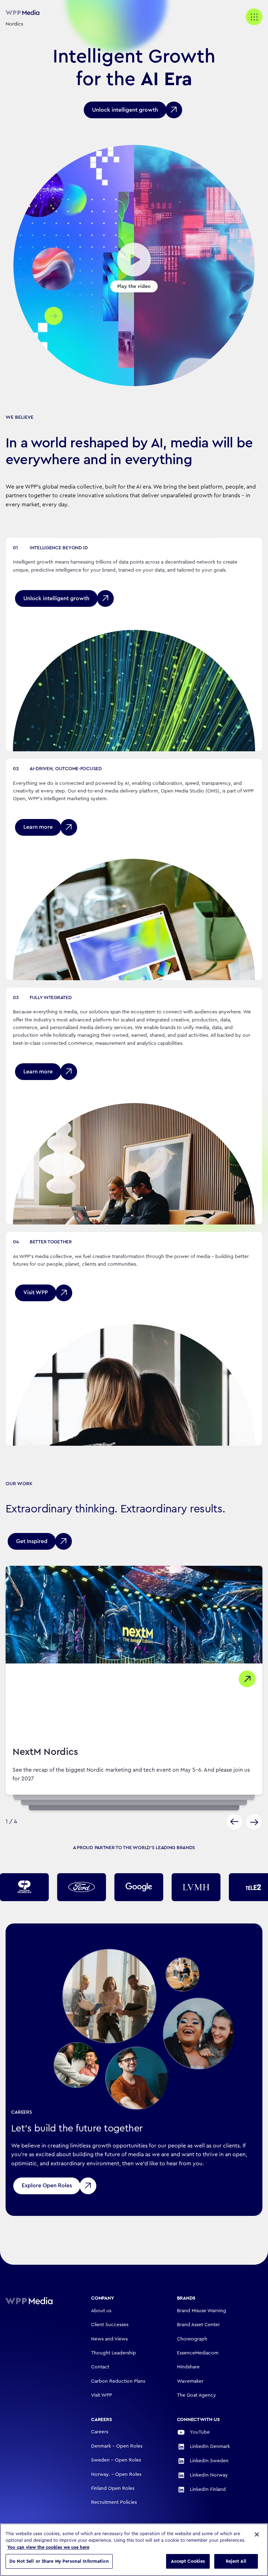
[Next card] (254, 1822)
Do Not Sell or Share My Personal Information (59, 2561)
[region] (134, 2550)
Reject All (236, 2561)
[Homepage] (39, 2301)
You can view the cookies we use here (48, 2547)
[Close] (257, 2534)
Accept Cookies (188, 2561)
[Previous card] (234, 1822)
